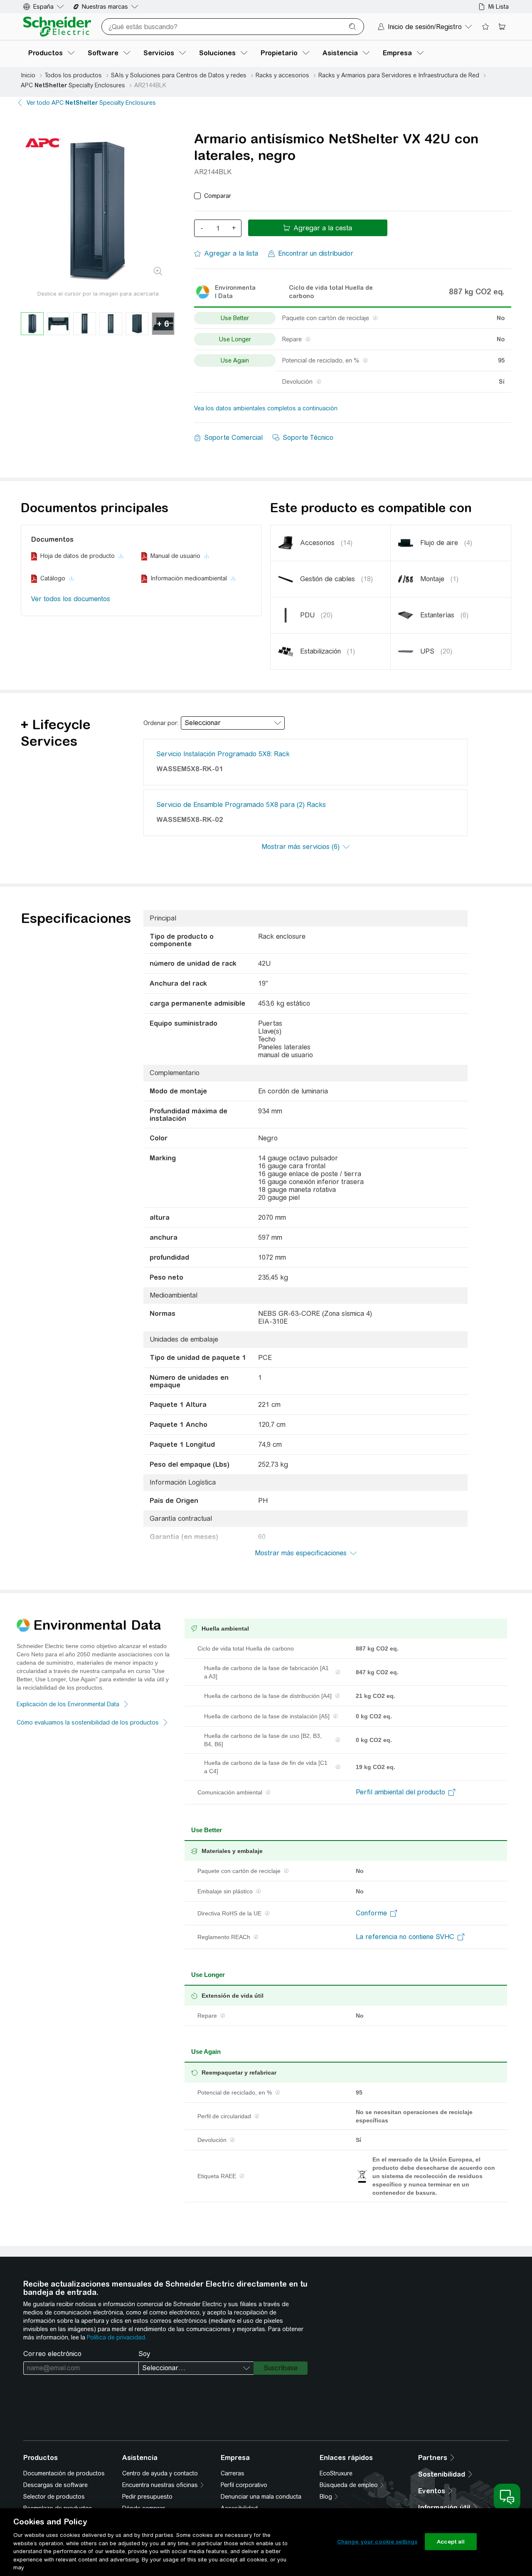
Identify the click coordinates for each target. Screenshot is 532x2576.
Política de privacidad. (117, 2337)
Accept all (451, 2541)
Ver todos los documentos (71, 599)
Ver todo (91, 103)
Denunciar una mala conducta (261, 2497)
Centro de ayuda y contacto (160, 2473)
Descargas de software (55, 2485)
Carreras (233, 2473)
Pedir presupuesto (147, 2497)
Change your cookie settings (377, 2541)
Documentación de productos (64, 2473)
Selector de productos (54, 2497)
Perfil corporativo (244, 2485)
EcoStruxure (336, 2473)
